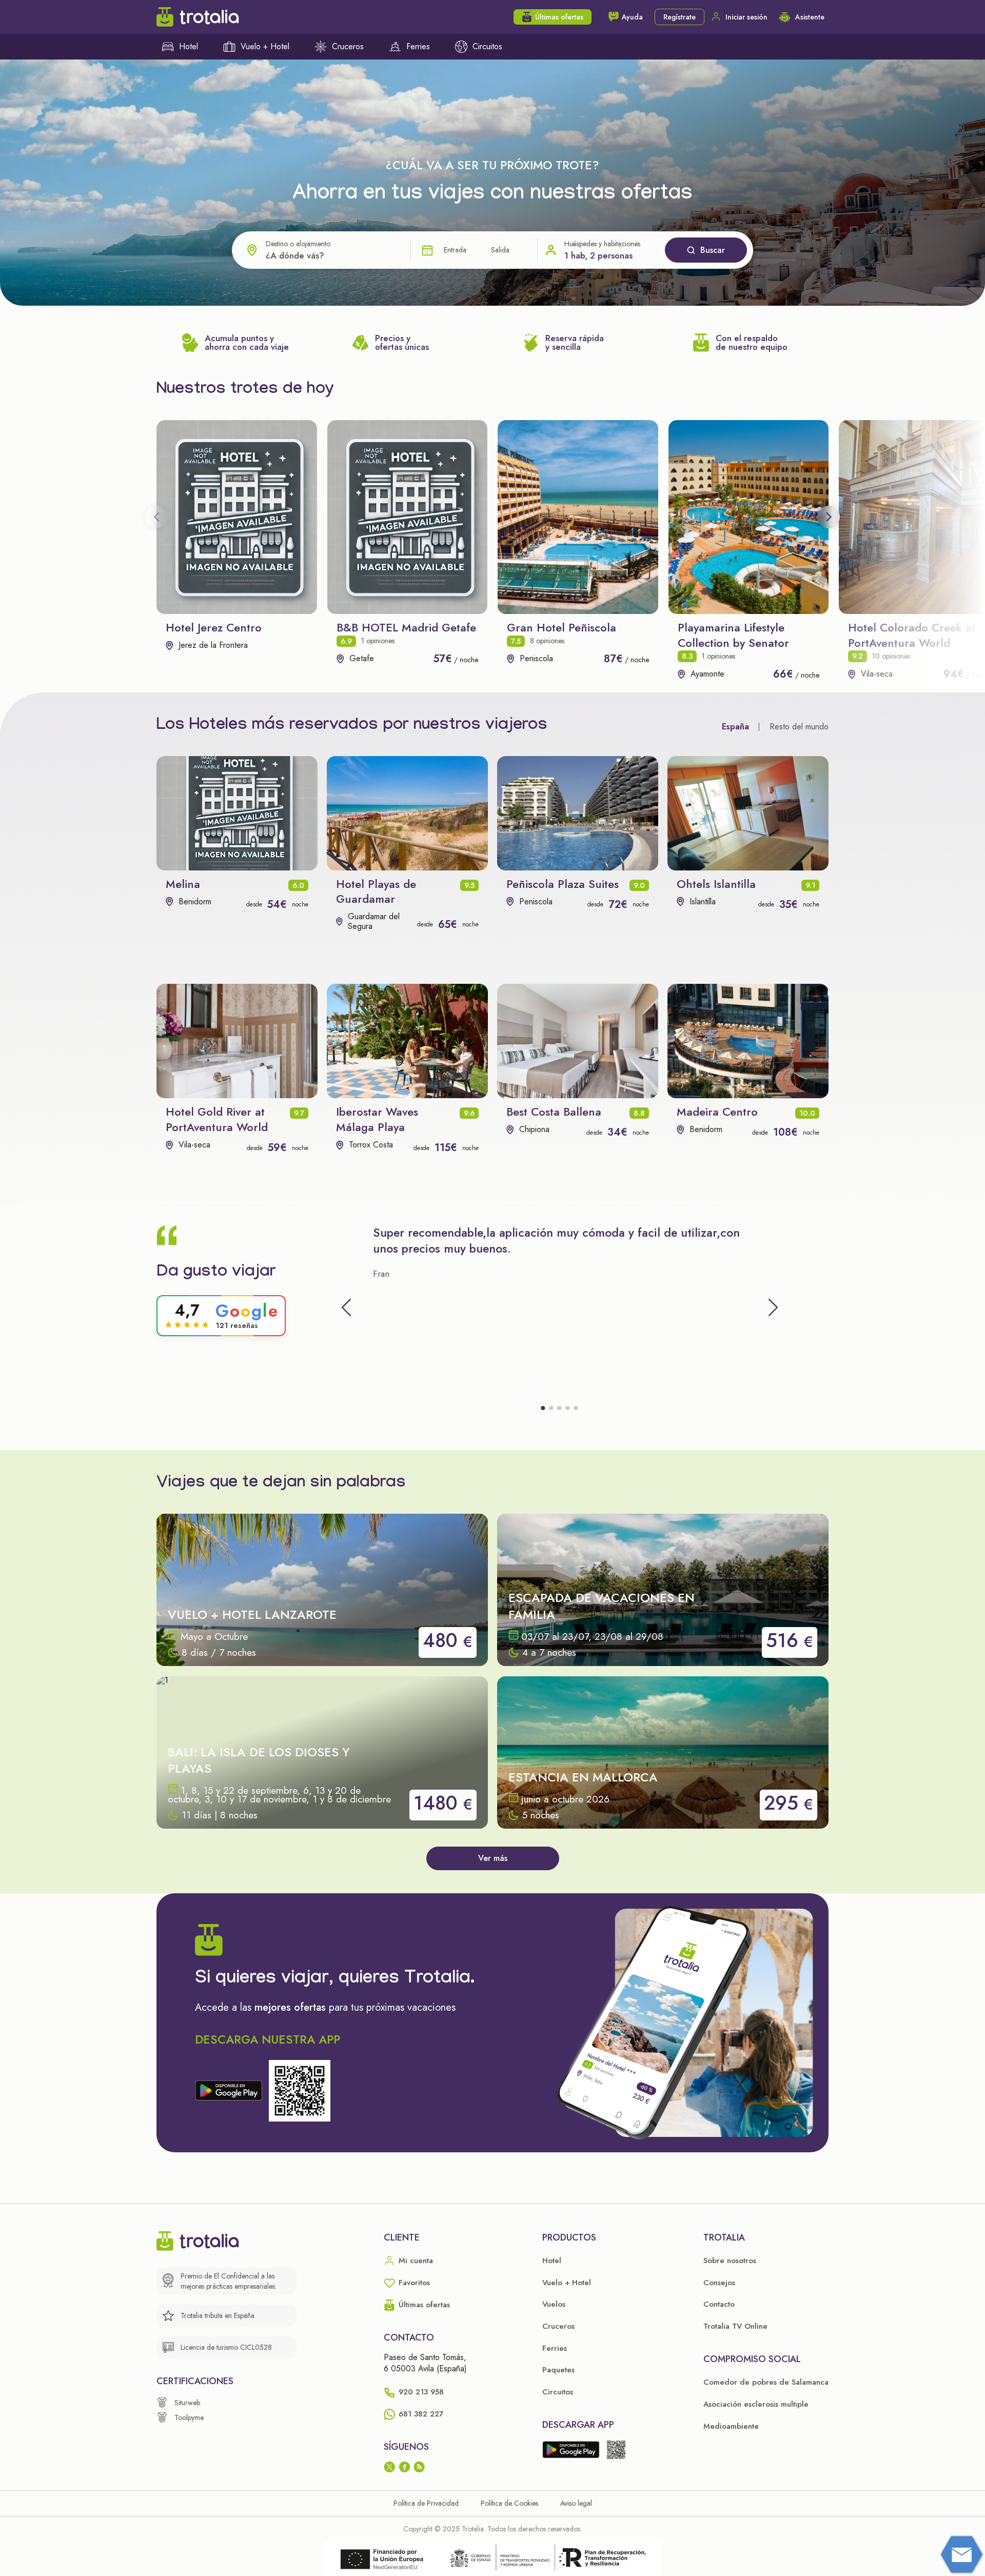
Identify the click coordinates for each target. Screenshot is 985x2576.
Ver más (493, 1858)
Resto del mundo (799, 727)
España (735, 727)
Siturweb (187, 2403)
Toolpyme (189, 2418)
